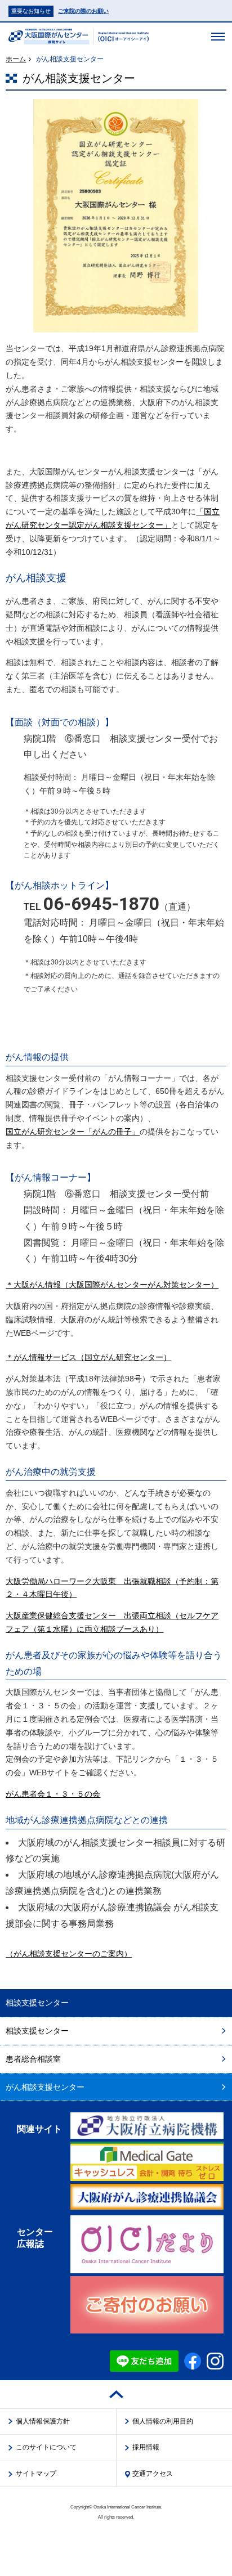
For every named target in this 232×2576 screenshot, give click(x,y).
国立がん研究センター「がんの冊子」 (73, 1132)
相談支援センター (37, 2031)
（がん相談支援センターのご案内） (69, 1954)
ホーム (16, 59)
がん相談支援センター (45, 2087)
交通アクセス (153, 2474)
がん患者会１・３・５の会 (53, 1794)
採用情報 (146, 2447)
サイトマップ (36, 2474)
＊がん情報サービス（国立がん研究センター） (88, 1357)
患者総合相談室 (33, 2059)
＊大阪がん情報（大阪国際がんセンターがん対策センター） (112, 1285)
